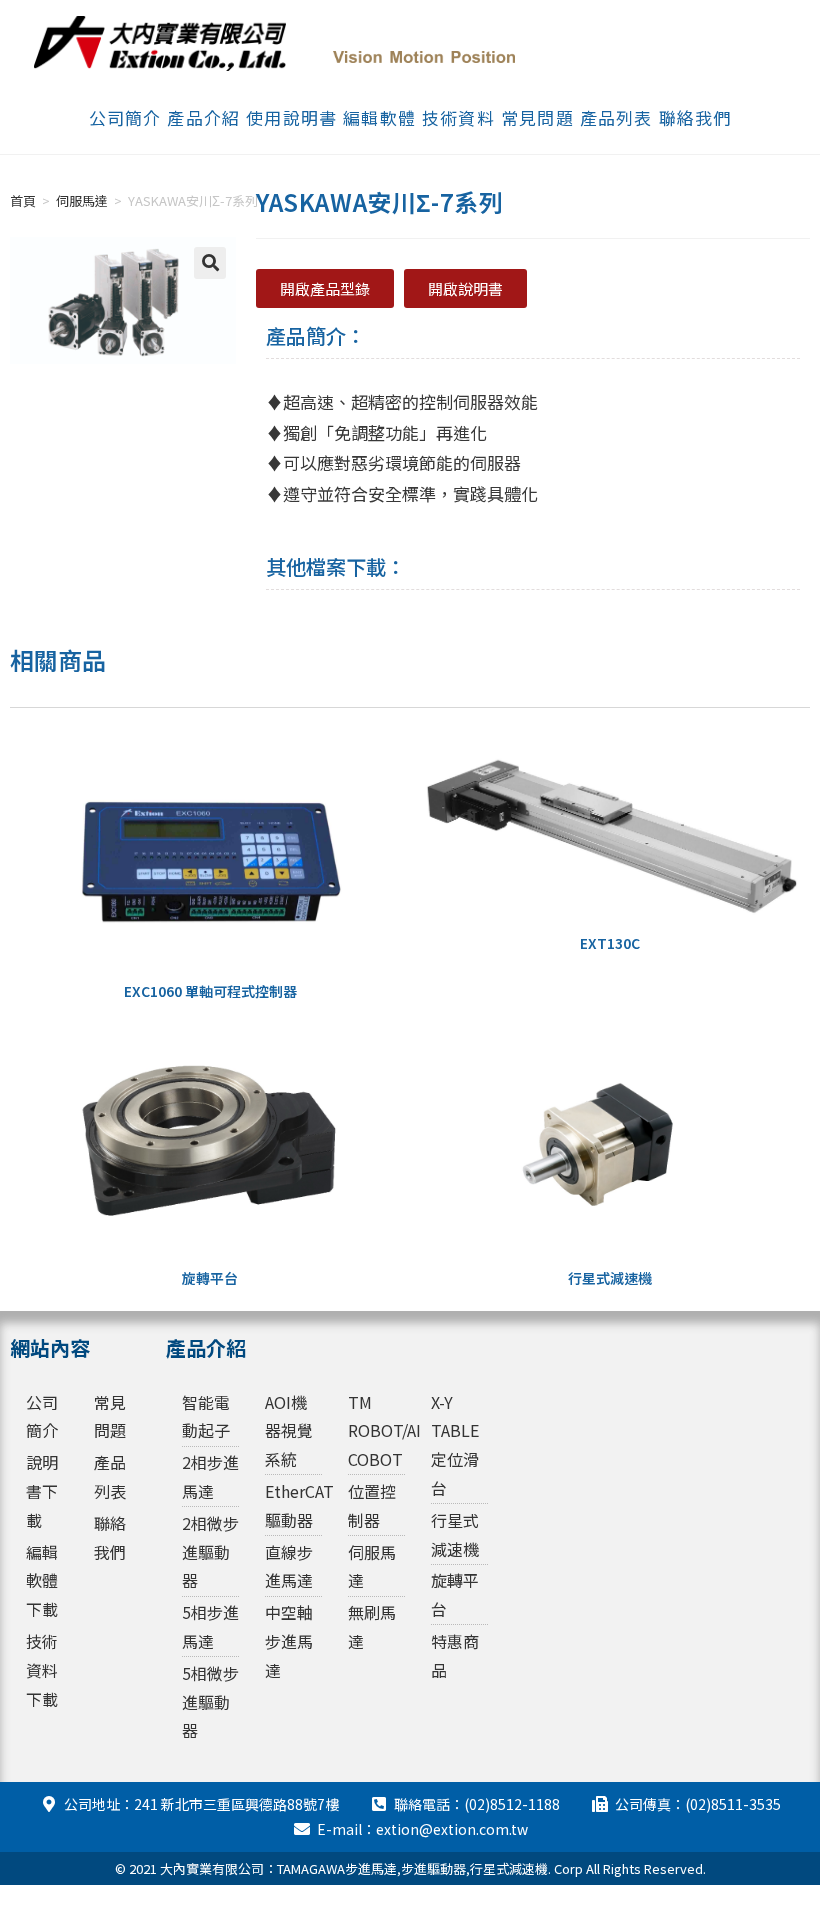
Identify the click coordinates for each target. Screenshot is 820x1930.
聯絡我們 (695, 117)
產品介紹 (203, 117)
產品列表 (616, 117)
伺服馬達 (82, 200)
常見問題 (537, 117)
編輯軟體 (379, 117)
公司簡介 (125, 117)
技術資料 (458, 117)
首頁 (23, 200)
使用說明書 (291, 117)
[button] (210, 263)
